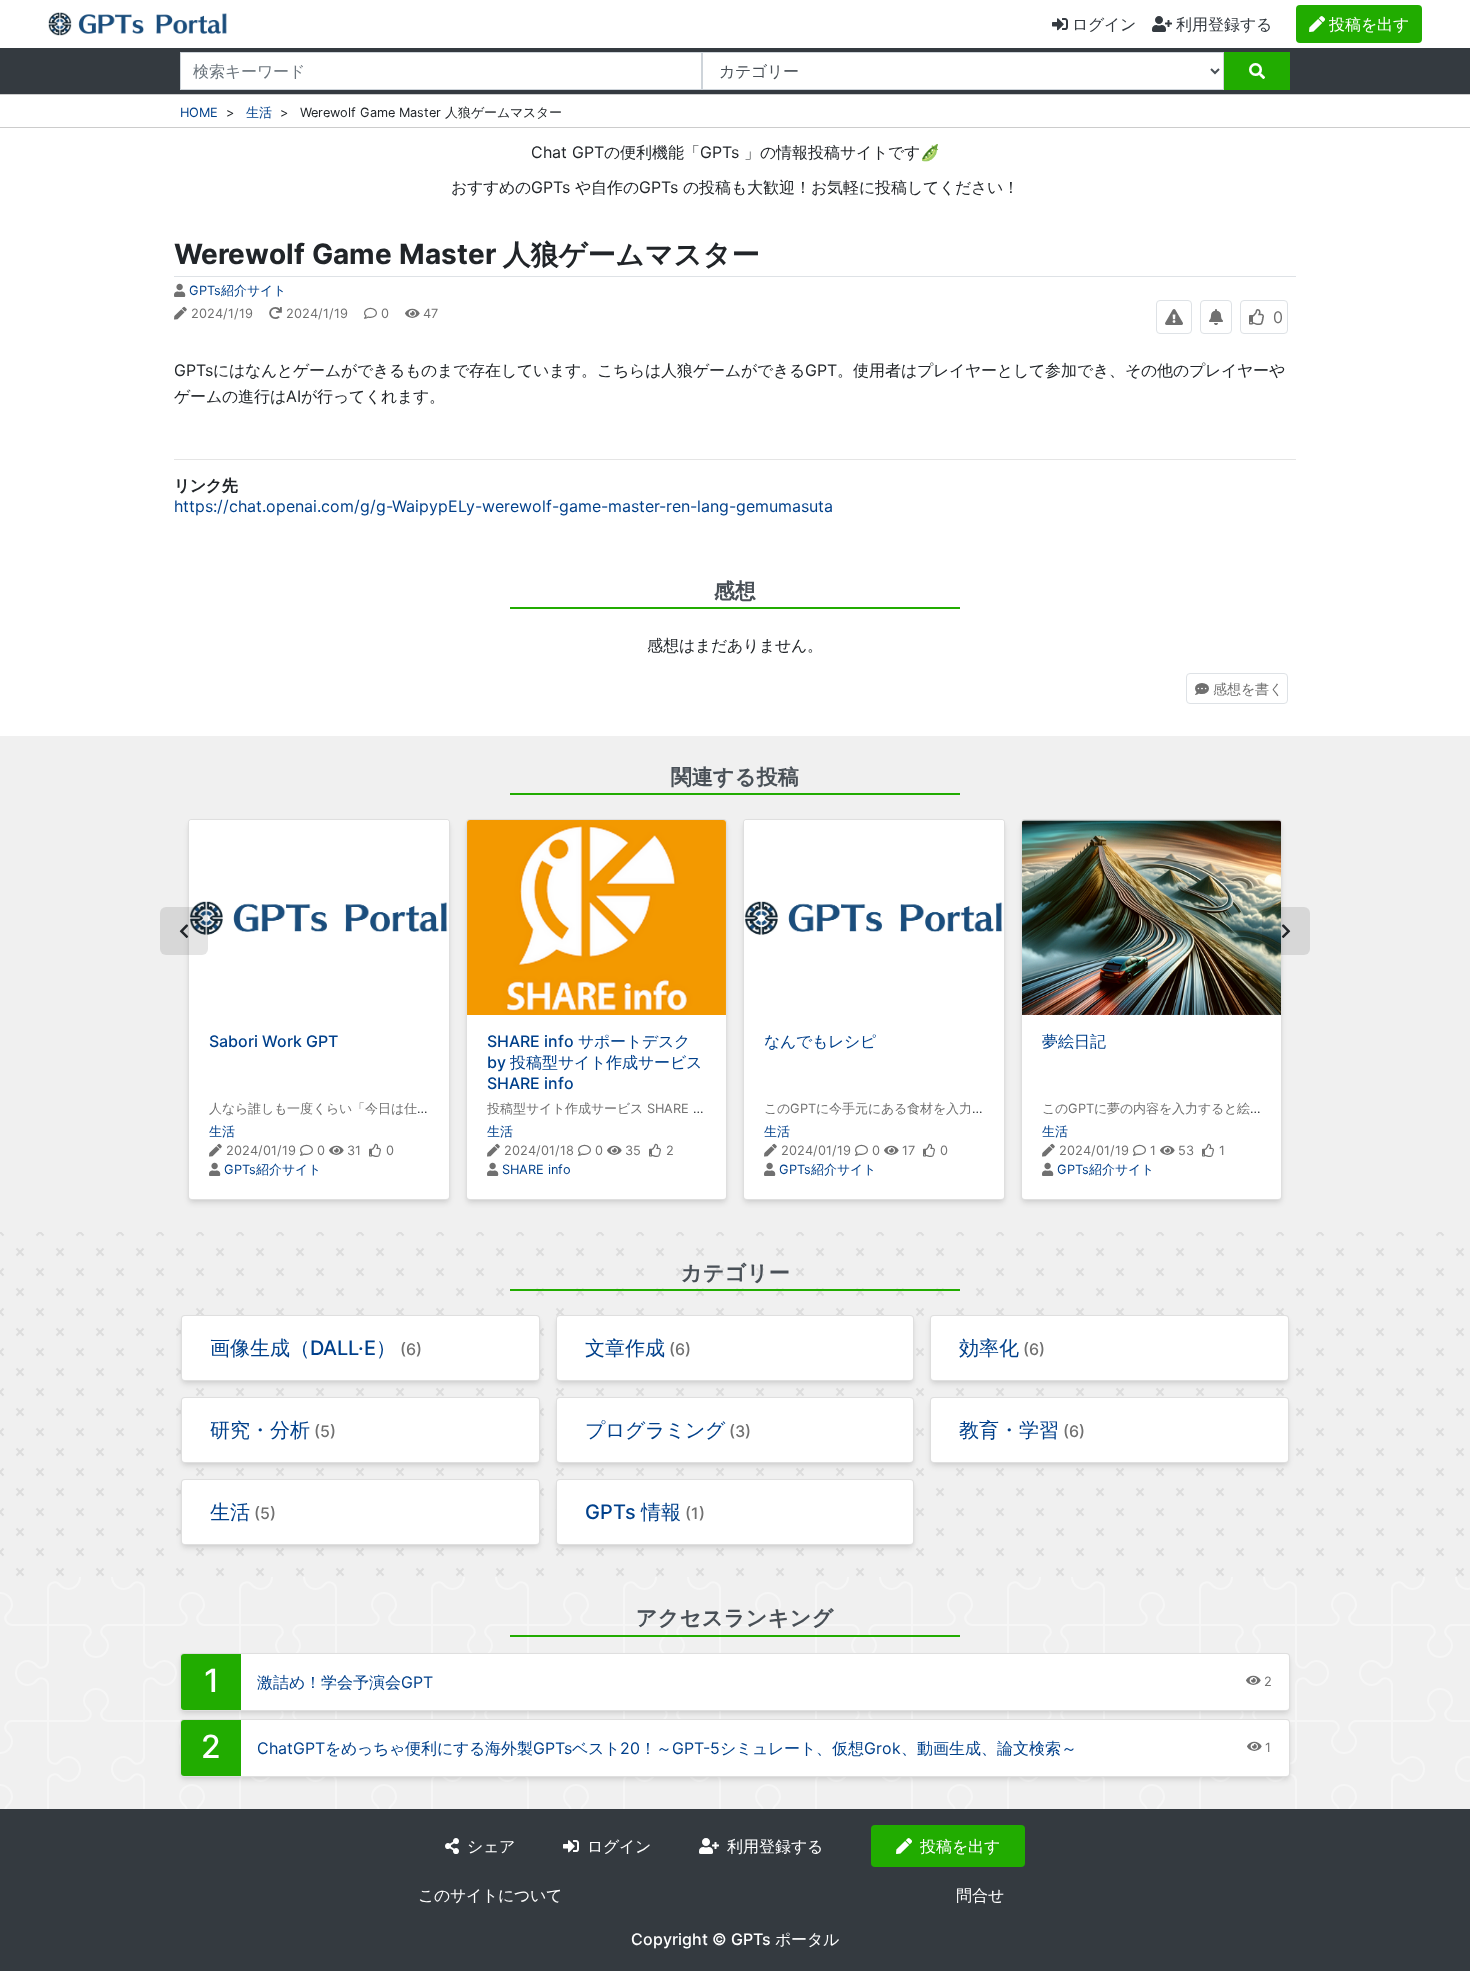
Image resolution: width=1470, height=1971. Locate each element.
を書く (1248, 688)
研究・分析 (260, 1430)
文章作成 (625, 1348)
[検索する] (1257, 71)
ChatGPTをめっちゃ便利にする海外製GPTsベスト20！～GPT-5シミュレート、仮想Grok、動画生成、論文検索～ (667, 1748)
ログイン (1104, 24)
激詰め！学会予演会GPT (345, 1682)
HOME (199, 112)
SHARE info (536, 1169)
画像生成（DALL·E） (303, 1348)
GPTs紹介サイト (237, 290)
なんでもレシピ (820, 1041)
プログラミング (655, 1430)
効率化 (989, 1348)
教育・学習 (1009, 1430)
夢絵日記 (1074, 1041)
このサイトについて (490, 1895)
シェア (491, 1846)
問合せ (980, 1895)
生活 (259, 112)
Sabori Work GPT (273, 1041)
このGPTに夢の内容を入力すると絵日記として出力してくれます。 (1146, 1117)
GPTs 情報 (633, 1512)
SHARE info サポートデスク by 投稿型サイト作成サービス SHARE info (594, 1062)
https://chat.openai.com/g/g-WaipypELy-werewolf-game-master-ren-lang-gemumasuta (503, 506)
